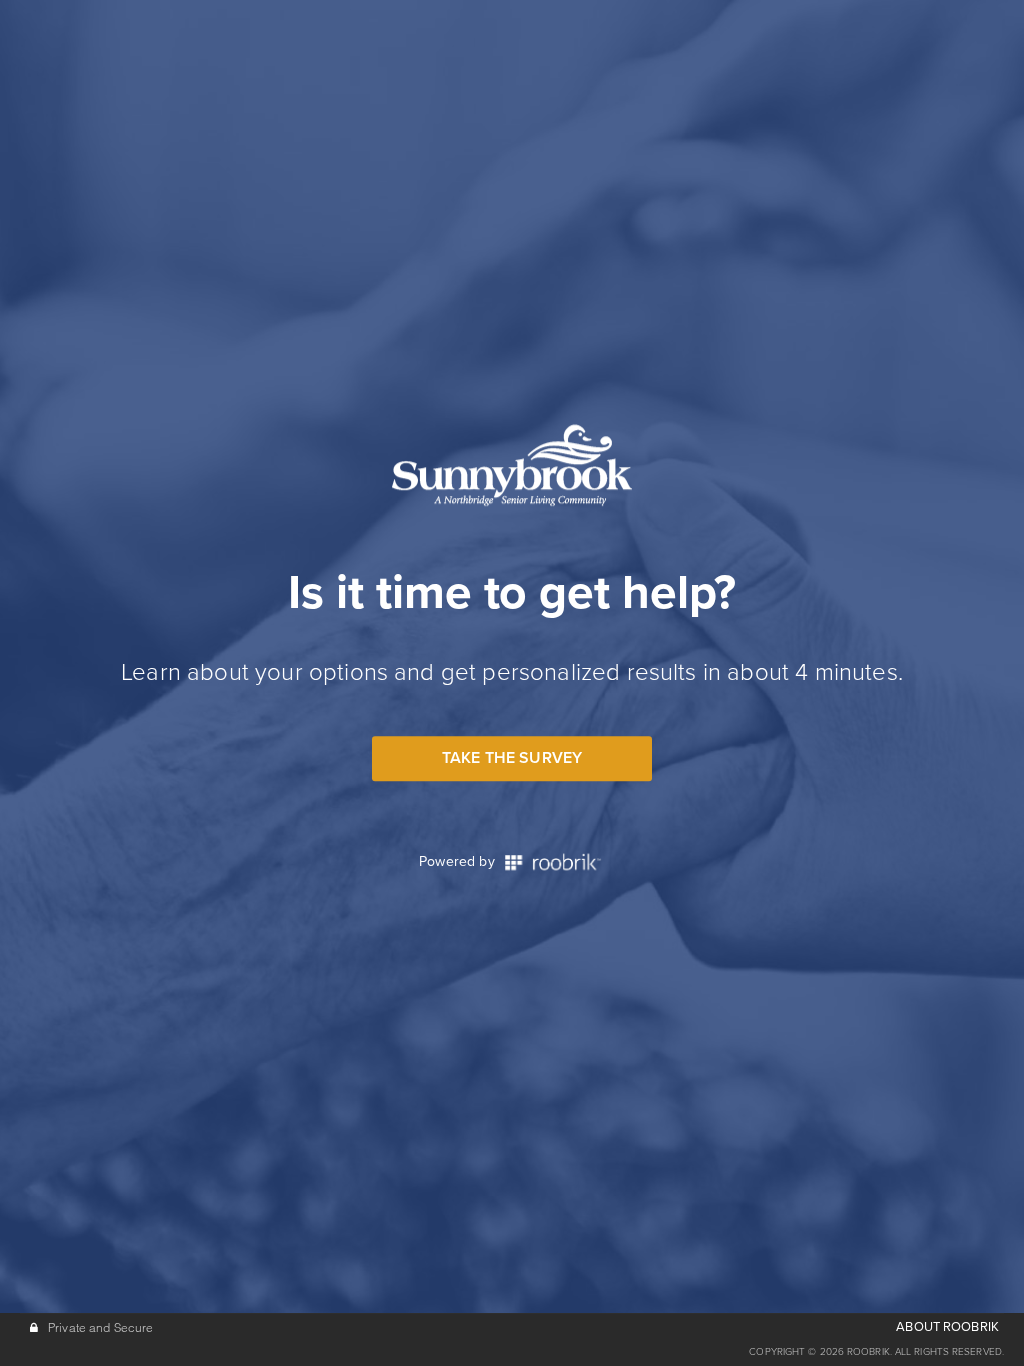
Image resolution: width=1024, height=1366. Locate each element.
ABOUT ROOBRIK (947, 1327)
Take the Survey (512, 758)
